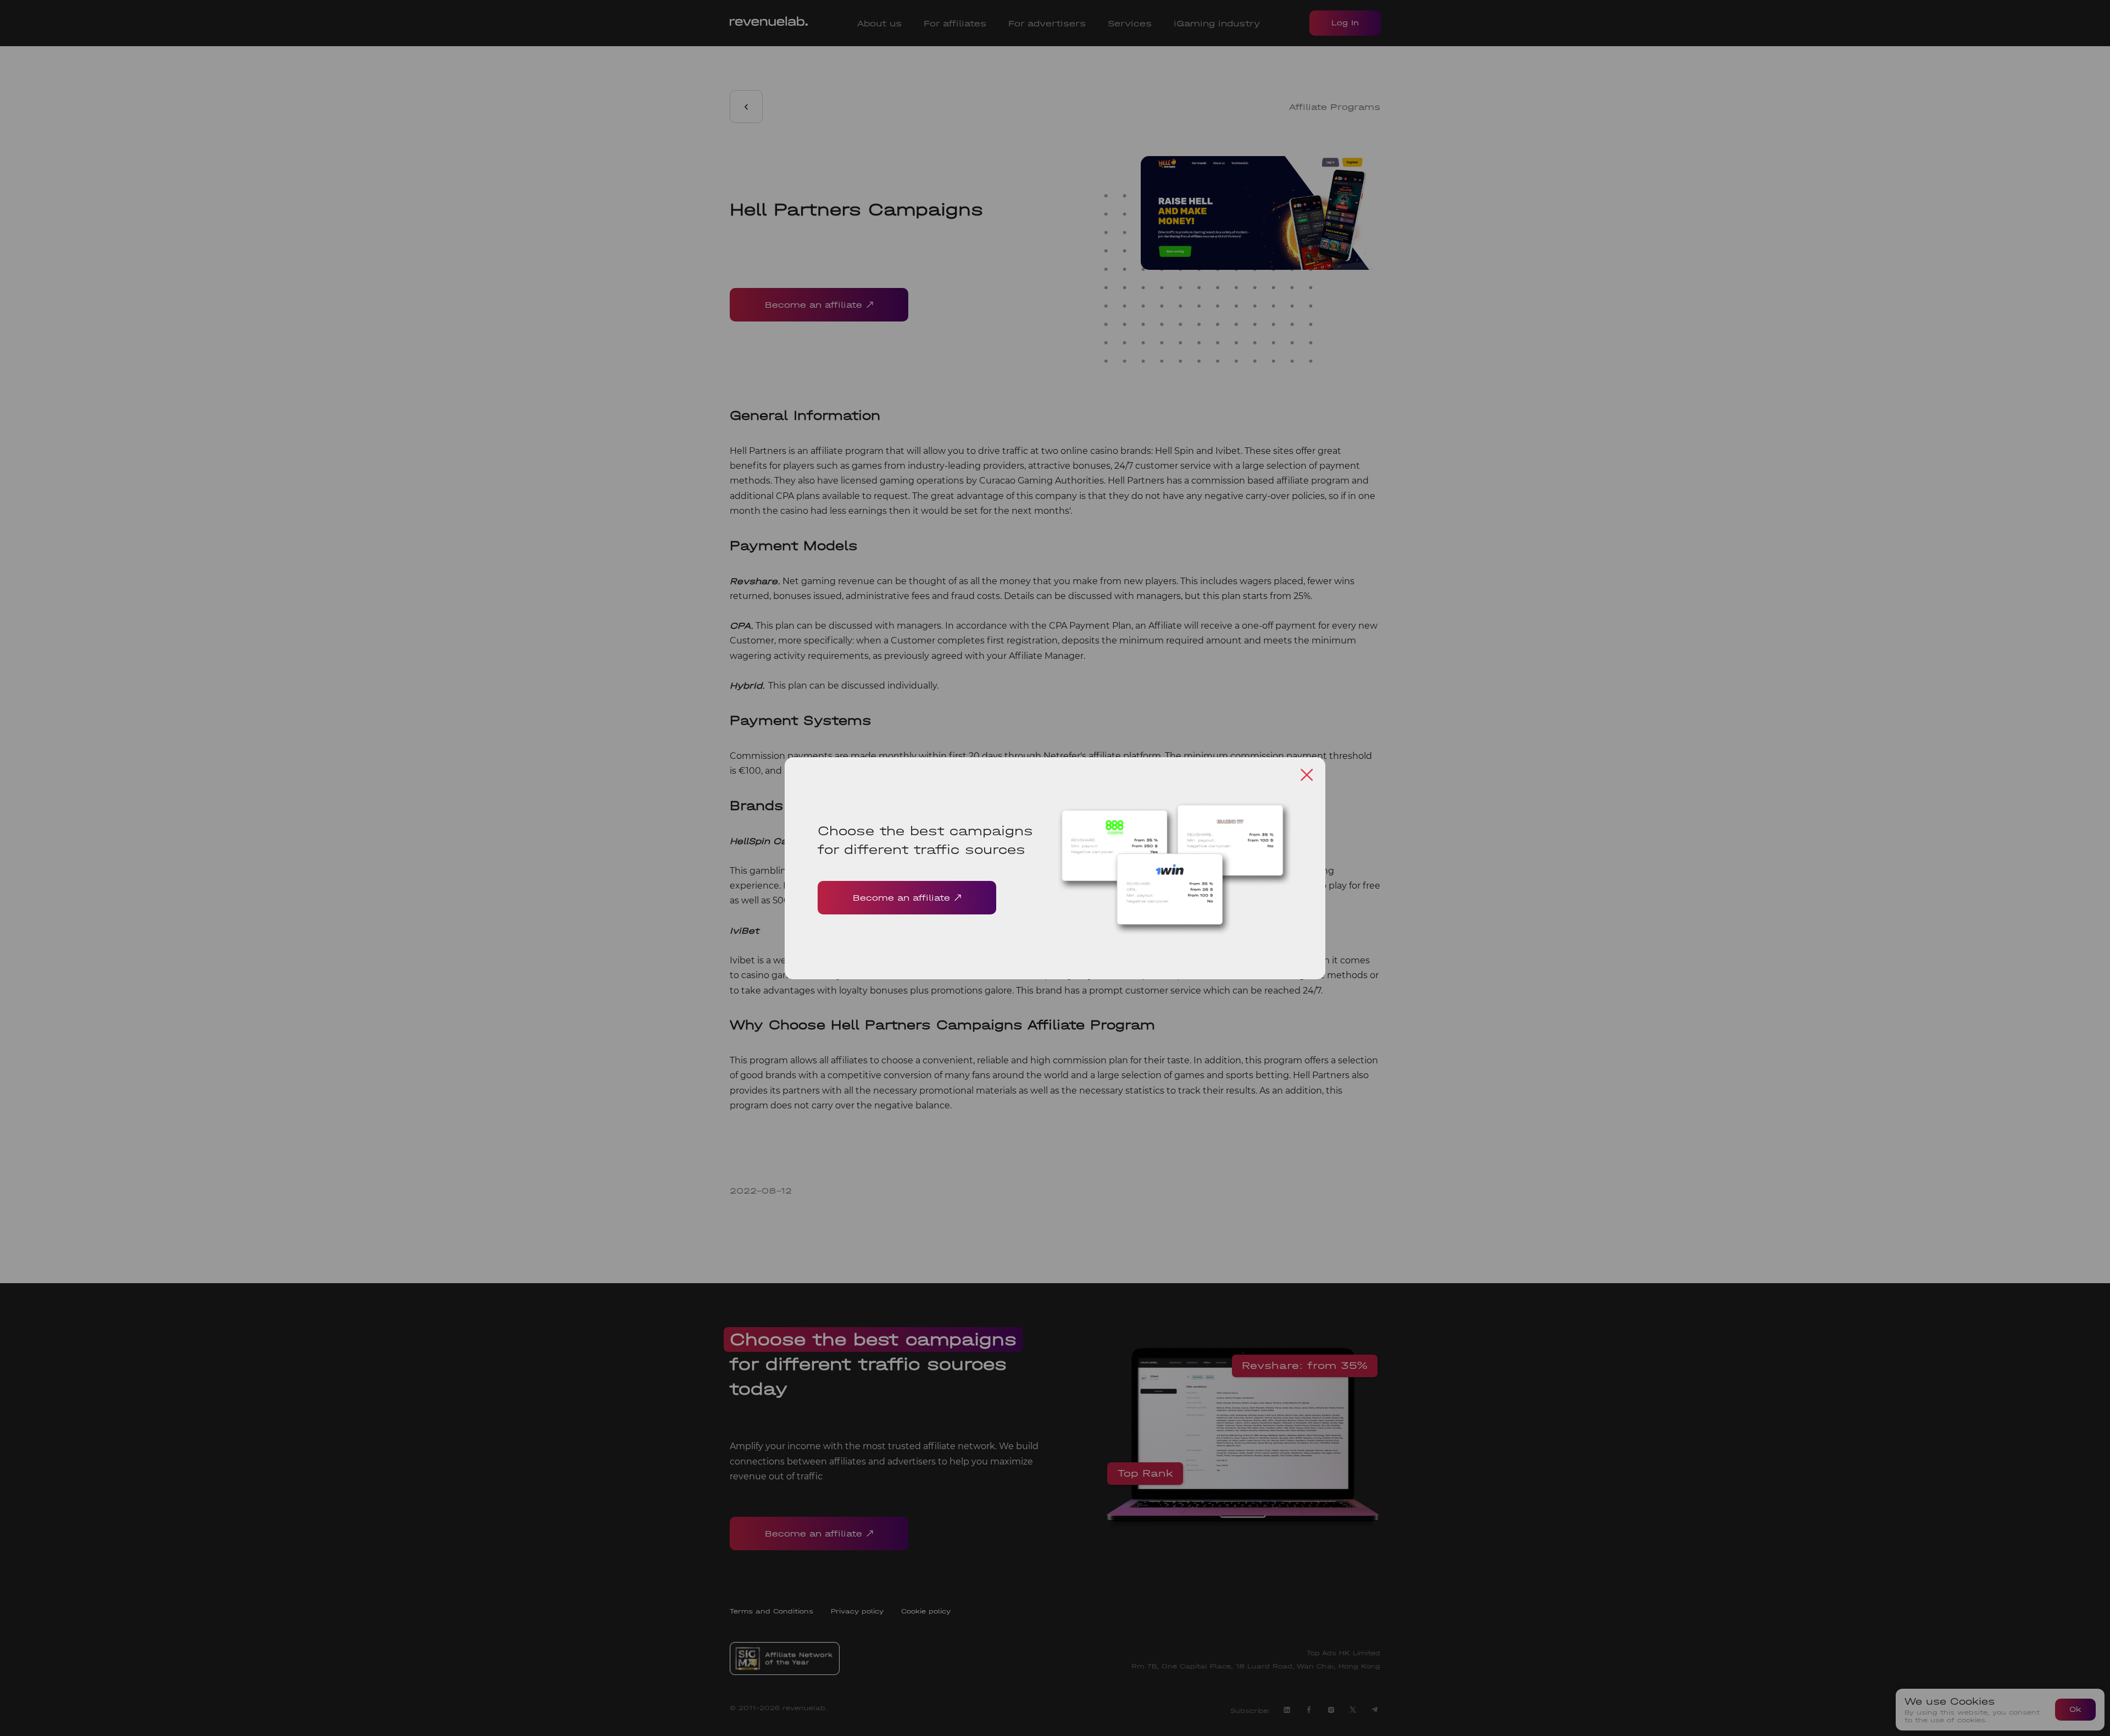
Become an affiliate (901, 898)
